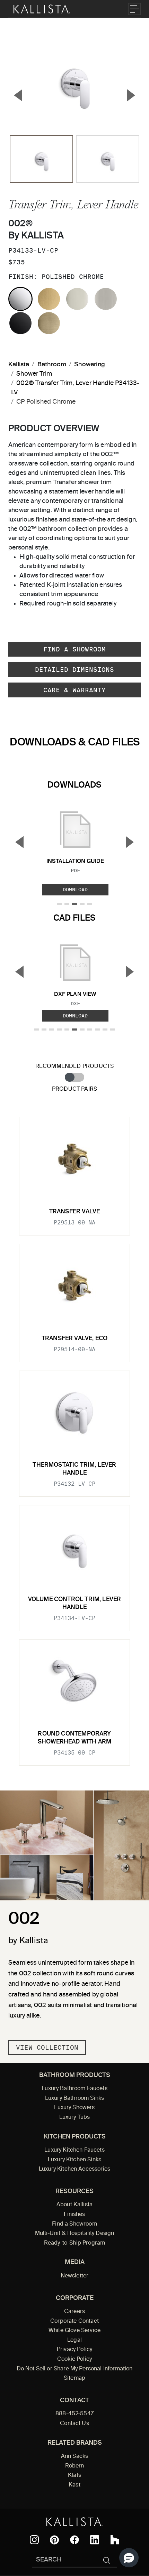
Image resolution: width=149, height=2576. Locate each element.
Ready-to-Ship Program (74, 2243)
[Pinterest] (54, 2540)
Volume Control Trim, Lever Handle (75, 1603)
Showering (90, 365)
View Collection (47, 2047)
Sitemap (74, 2378)
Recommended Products (75, 1066)
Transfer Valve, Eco (74, 1339)
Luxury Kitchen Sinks (74, 2160)
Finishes (74, 2215)
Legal (74, 2340)
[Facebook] (74, 2540)
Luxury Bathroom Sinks (74, 2098)
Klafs (74, 2475)
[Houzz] (115, 2540)
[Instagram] (34, 2540)
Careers (74, 2312)
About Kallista (74, 2205)
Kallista (19, 365)
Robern (75, 2466)
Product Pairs (74, 1089)
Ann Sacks (74, 2456)
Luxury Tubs (75, 2117)
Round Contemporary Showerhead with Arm (74, 1738)
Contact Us (74, 2424)
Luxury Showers (74, 2108)
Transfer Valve (74, 1212)
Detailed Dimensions (74, 670)
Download (75, 890)
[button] (129, 2558)
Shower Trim (34, 374)
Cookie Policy (74, 2359)
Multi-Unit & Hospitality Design (75, 2234)
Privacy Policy (74, 2350)
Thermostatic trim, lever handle (74, 1469)
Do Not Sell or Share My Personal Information (75, 2369)
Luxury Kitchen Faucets (74, 2150)
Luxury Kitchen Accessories (74, 2169)
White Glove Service (74, 2331)
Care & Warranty (74, 690)
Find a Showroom (74, 649)
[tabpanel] (74, 1437)
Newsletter (75, 2276)
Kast (74, 2485)
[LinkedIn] (95, 2540)
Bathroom (52, 365)
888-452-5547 (74, 2414)
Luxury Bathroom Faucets (74, 2089)
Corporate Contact (74, 2321)
